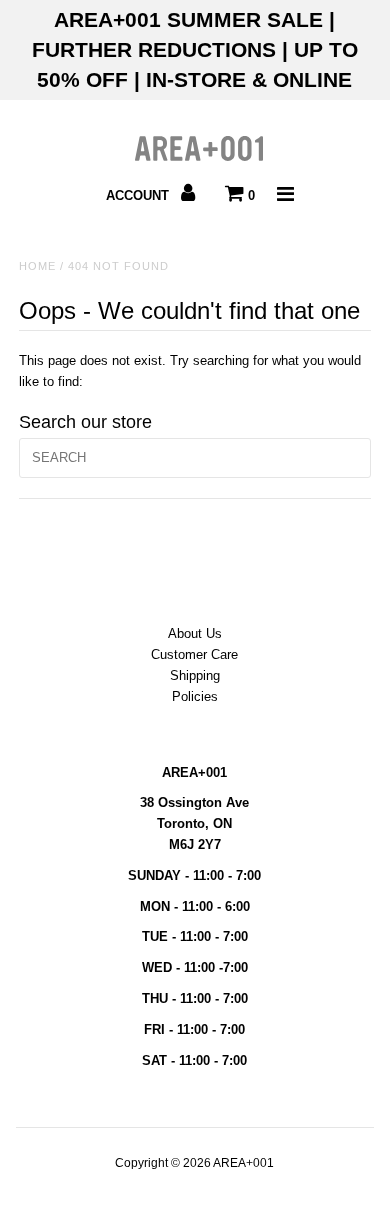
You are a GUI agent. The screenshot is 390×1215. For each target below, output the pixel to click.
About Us (195, 633)
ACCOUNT (139, 195)
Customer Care (194, 654)
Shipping (195, 675)
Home (37, 266)
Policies (195, 696)
